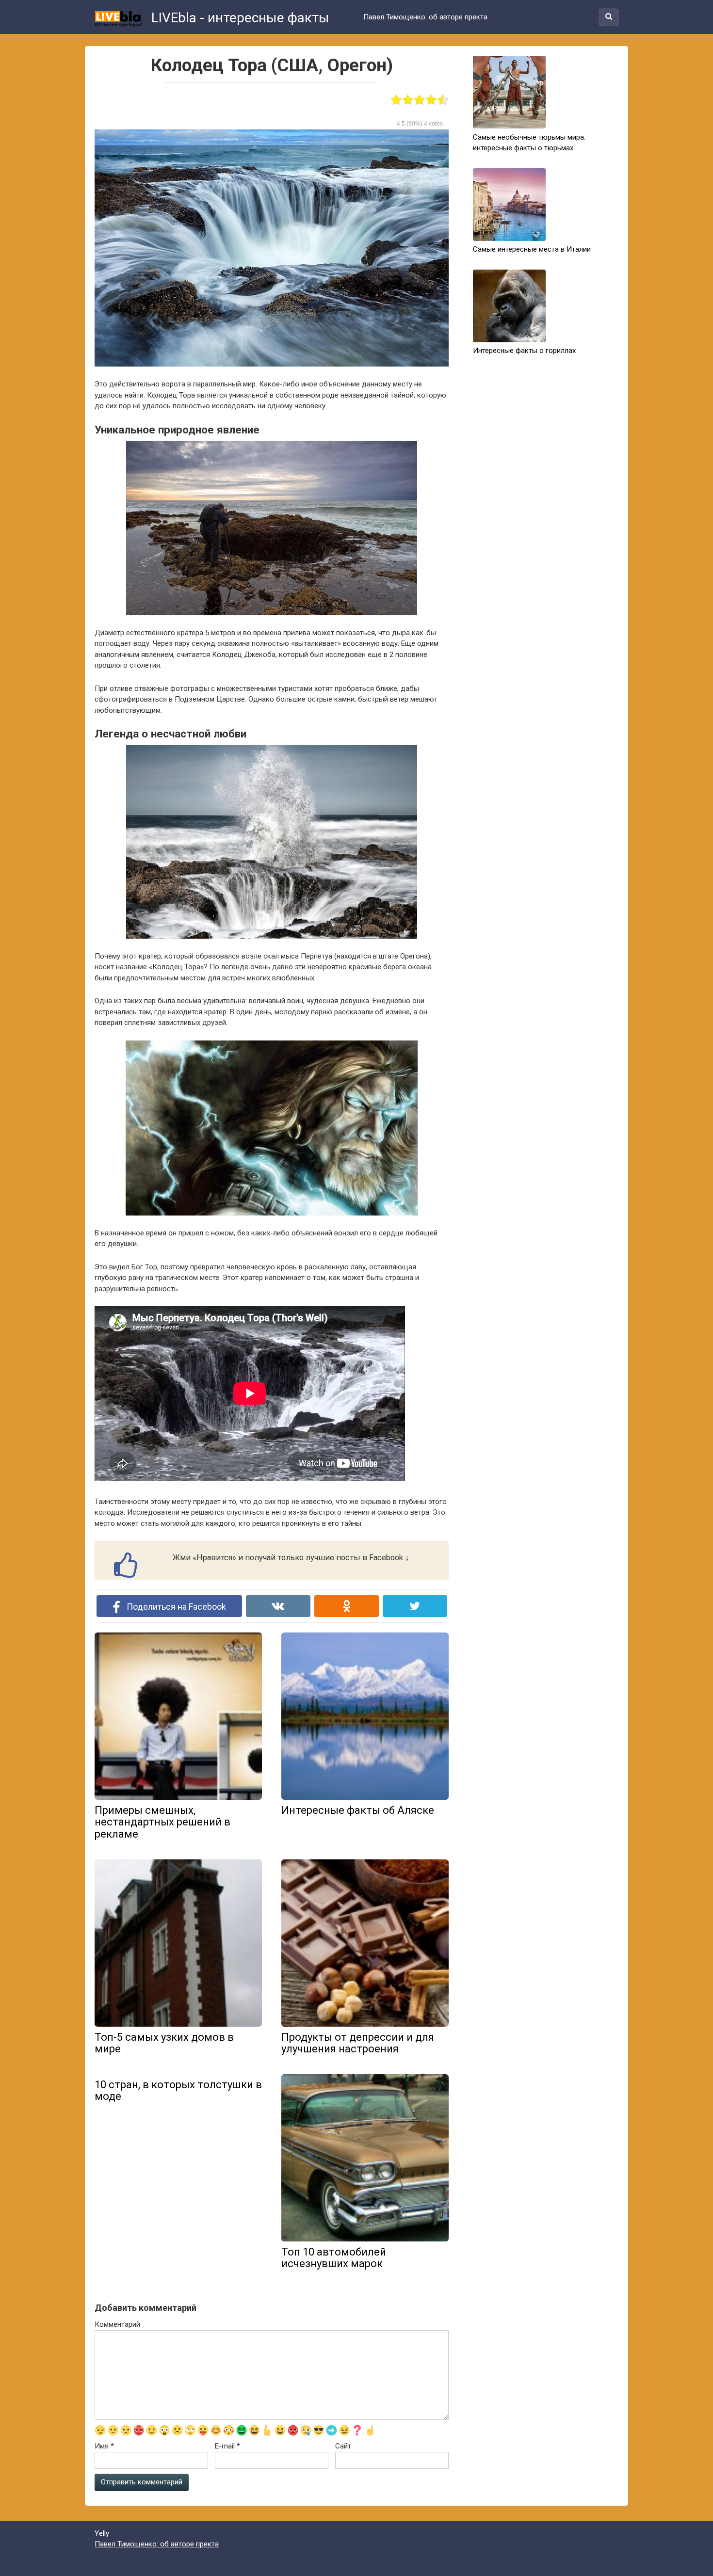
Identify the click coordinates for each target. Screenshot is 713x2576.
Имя (104, 2446)
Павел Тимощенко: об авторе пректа (425, 17)
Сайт (343, 2446)
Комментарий (117, 2324)
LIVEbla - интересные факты (239, 18)
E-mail (227, 2446)
